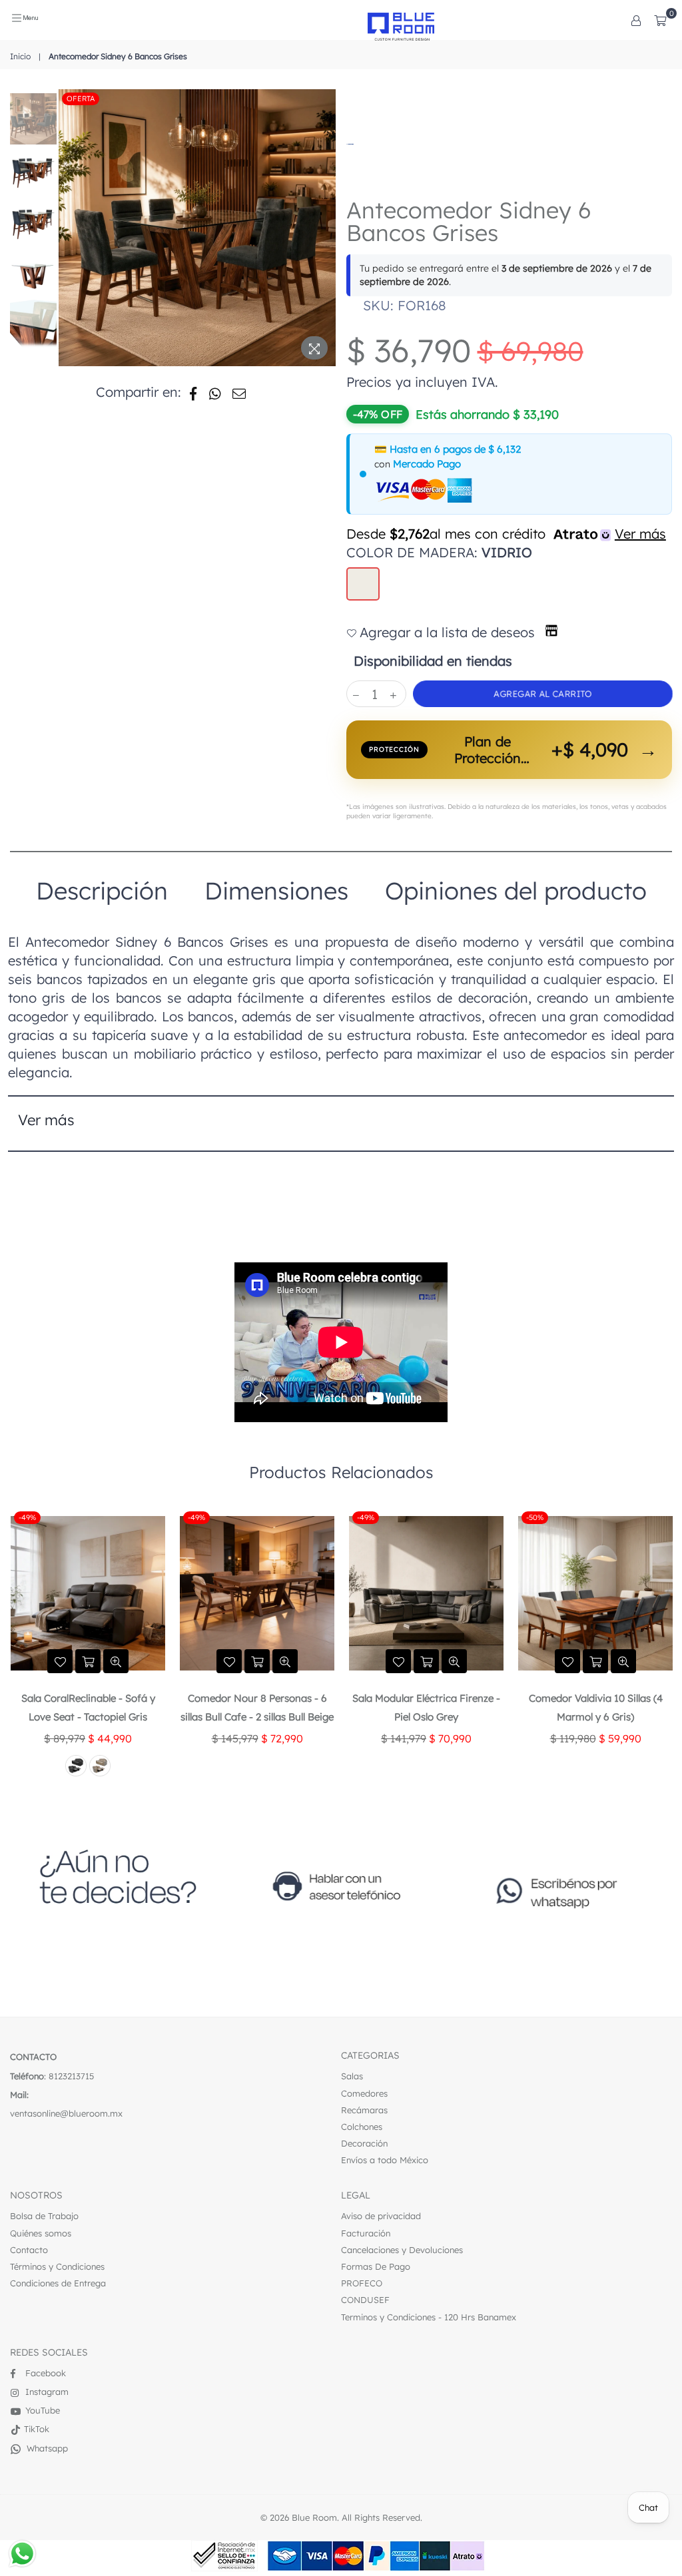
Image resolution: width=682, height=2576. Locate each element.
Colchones (362, 2127)
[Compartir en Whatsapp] (215, 392)
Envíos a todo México (385, 2160)
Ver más (46, 1120)
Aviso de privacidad (381, 2216)
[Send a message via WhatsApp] (22, 2554)
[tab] (102, 891)
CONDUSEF (365, 2300)
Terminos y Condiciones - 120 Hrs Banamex (429, 2317)
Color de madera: (439, 552)
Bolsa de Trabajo (44, 2216)
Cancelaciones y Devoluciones (402, 2250)
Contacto (29, 2250)
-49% (27, 1517)
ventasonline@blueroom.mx (66, 2113)
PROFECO (362, 2283)
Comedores (364, 2093)
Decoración (364, 2143)
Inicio (20, 56)
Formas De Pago (376, 2266)
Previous (70, 228)
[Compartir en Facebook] (193, 392)
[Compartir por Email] (239, 392)
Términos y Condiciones (57, 2266)
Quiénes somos (41, 2233)
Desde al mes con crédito (506, 534)
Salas (352, 2076)
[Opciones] (636, 20)
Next (327, 221)
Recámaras (364, 2110)
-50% (366, 1517)
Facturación (366, 2233)
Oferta (81, 99)
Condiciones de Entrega (58, 2283)
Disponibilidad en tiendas (431, 661)
